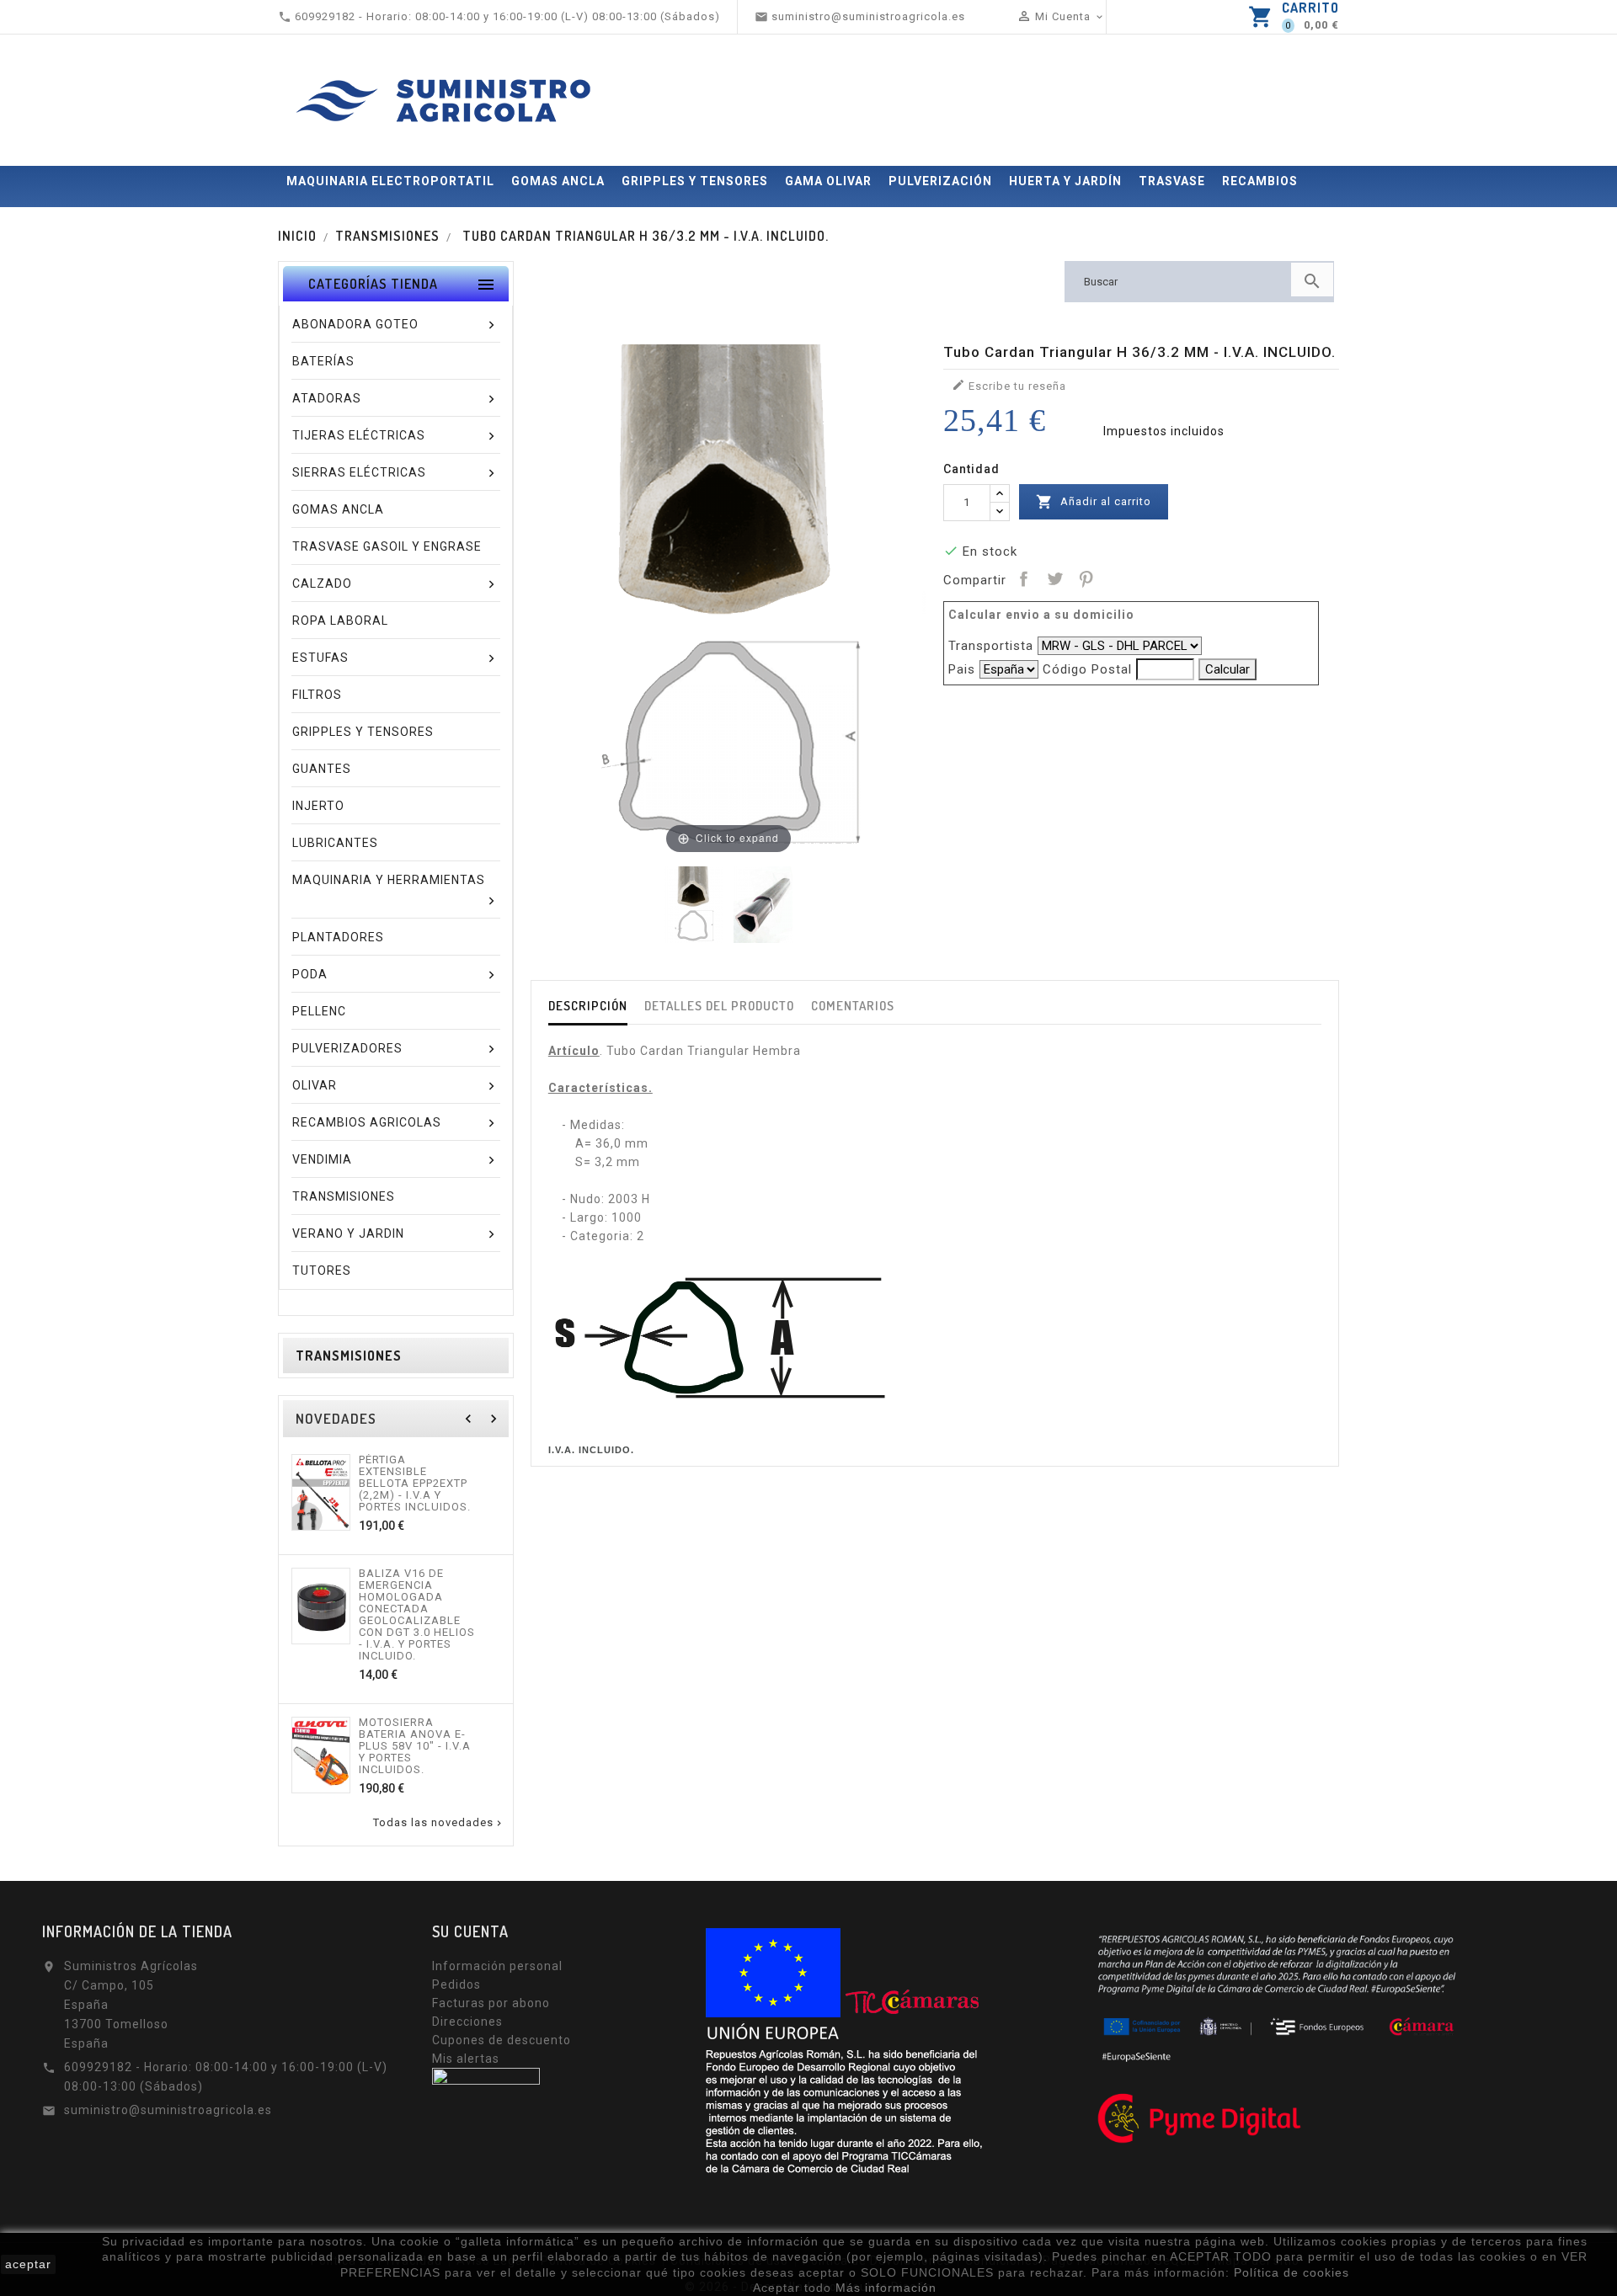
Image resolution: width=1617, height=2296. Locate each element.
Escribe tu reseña (1009, 385)
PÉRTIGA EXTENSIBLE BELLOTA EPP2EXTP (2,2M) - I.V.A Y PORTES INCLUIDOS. (415, 1484)
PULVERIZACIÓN (940, 181)
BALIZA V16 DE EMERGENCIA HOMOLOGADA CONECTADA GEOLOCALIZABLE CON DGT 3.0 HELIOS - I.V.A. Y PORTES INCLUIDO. (417, 1615)
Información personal (497, 1966)
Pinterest (1086, 578)
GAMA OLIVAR (828, 181)
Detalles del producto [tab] (719, 1006)
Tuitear (1054, 578)
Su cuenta (470, 1931)
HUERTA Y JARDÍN (1065, 181)
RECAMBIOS (1260, 181)
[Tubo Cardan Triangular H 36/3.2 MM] (763, 905)
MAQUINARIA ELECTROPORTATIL (390, 181)
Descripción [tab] (588, 1006)
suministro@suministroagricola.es (168, 2110)
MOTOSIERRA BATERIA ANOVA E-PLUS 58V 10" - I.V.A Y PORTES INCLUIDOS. (415, 1746)
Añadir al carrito (1094, 502)
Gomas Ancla (558, 181)
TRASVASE (1172, 181)
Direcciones (467, 2022)
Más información (886, 2288)
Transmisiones (349, 1356)
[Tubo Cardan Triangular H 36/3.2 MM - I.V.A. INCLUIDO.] (694, 905)
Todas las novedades (439, 1823)
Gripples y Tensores (695, 181)
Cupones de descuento (502, 2040)
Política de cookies (1291, 2272)
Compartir (1023, 578)
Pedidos (456, 1984)
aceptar (28, 2264)
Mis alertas (466, 2059)
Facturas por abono (491, 2003)
